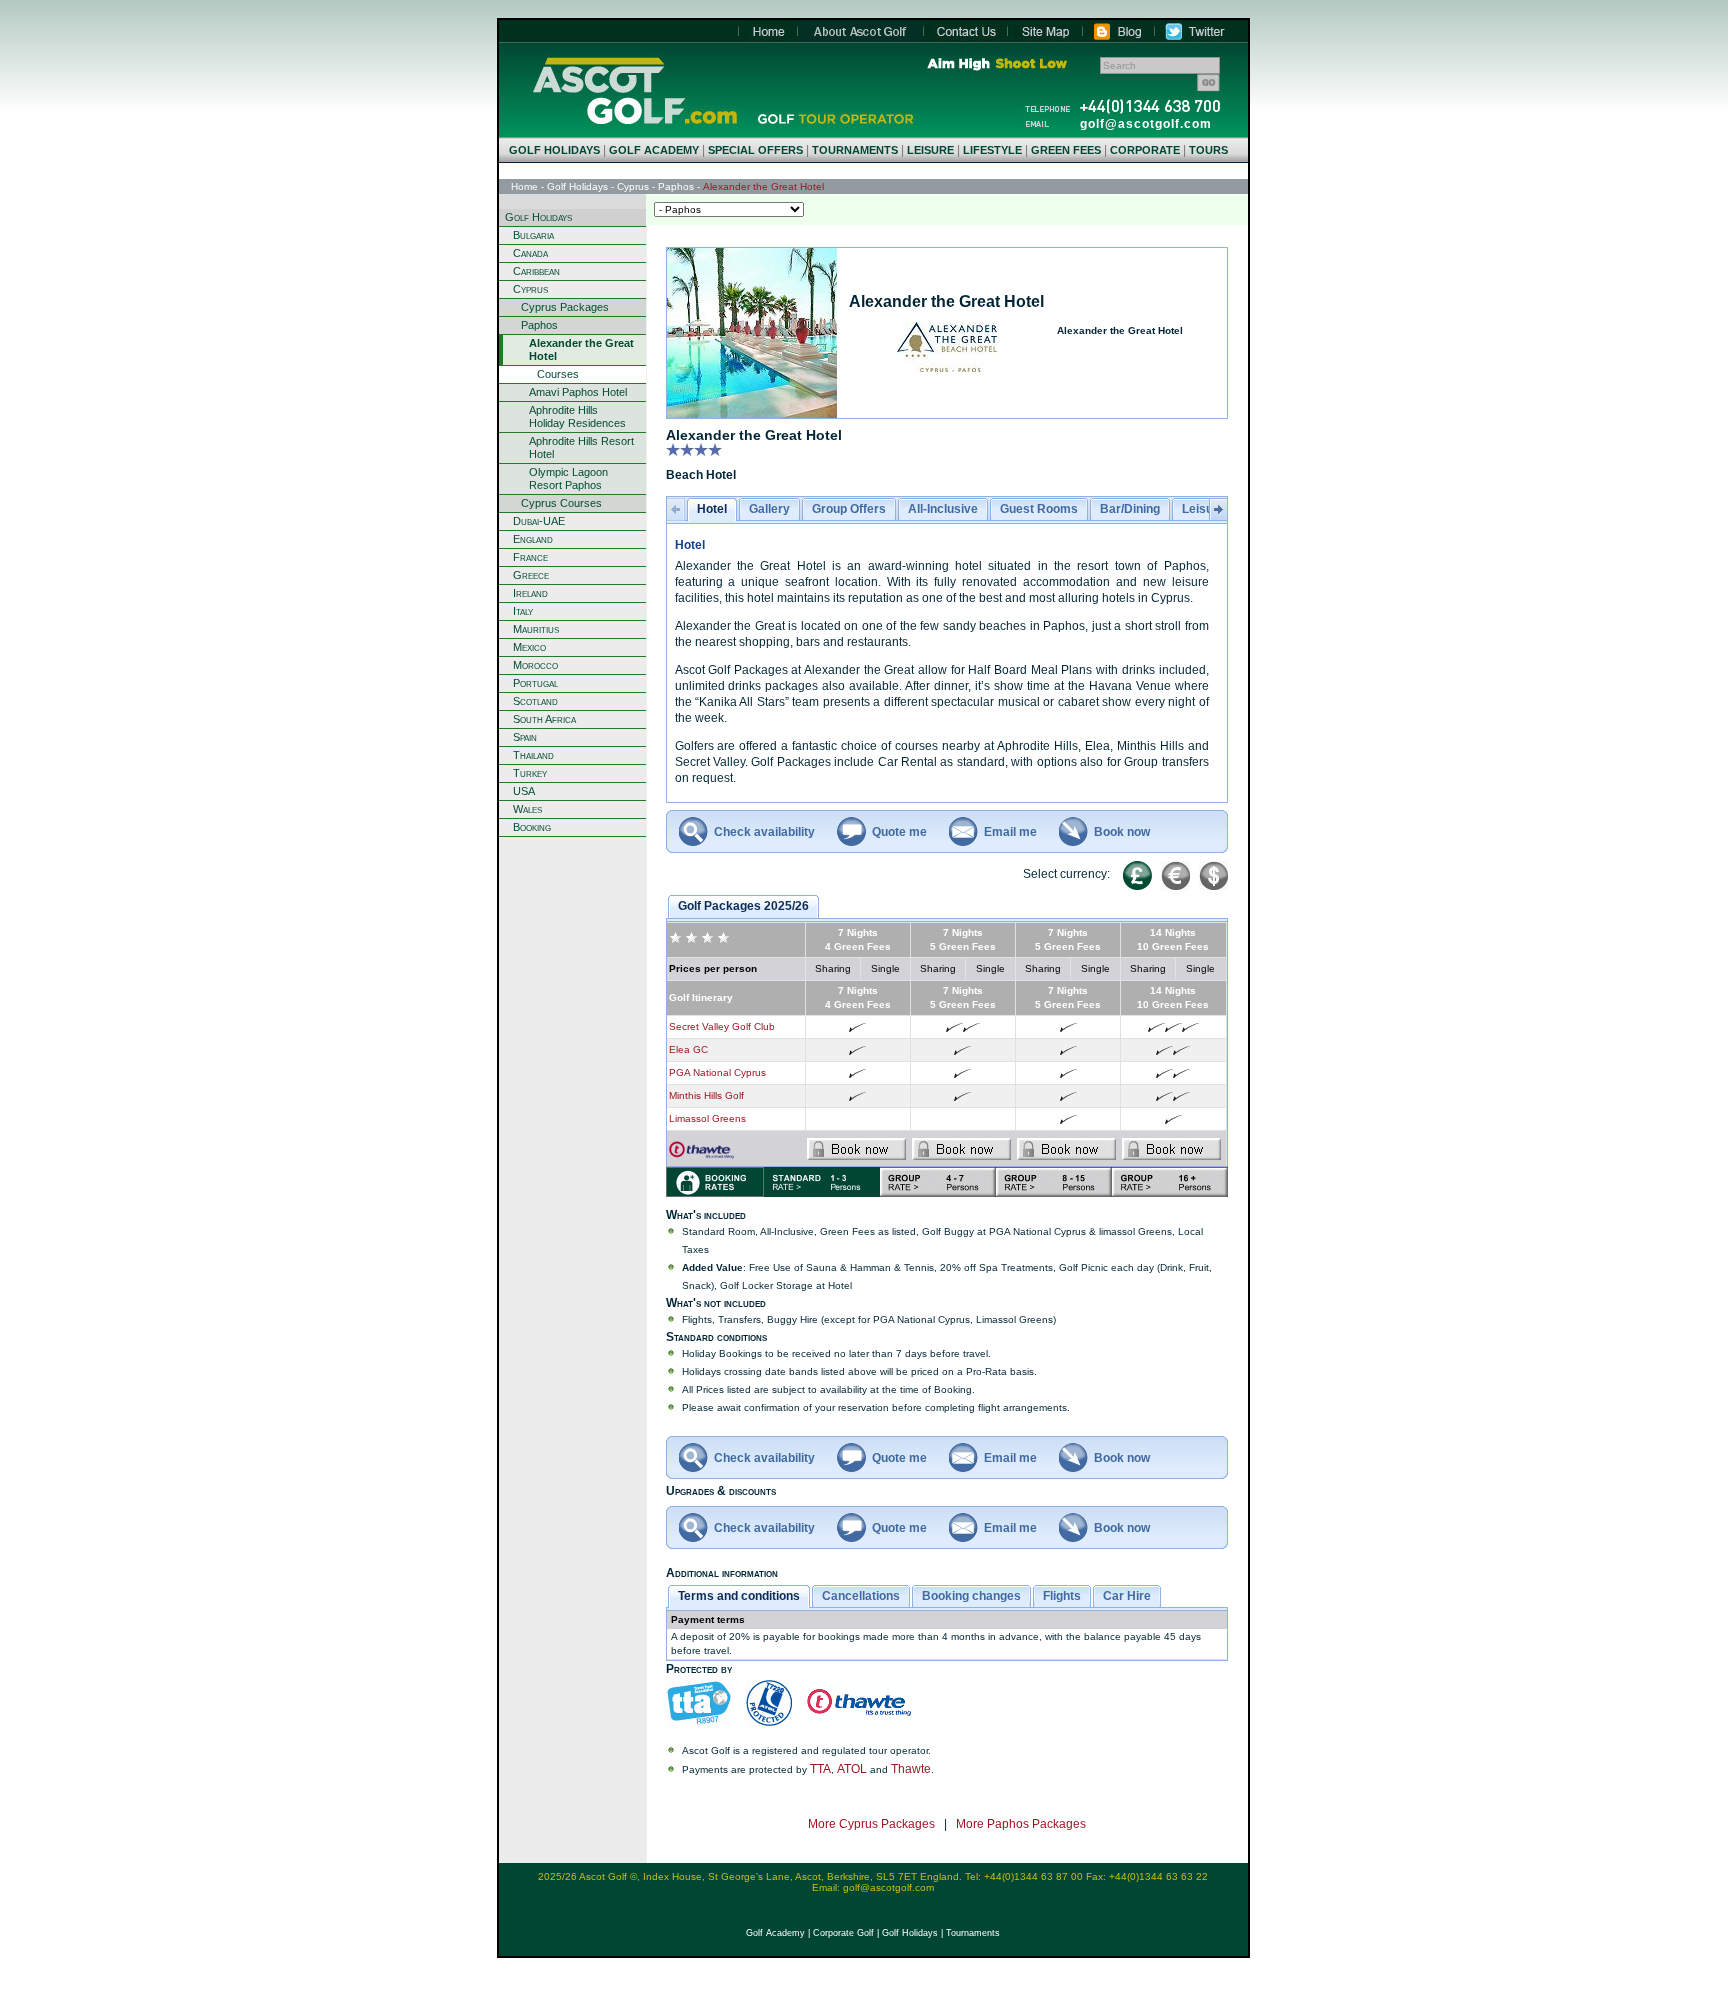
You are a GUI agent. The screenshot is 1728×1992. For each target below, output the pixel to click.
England (533, 539)
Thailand (533, 755)
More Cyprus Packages (871, 1824)
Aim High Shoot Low (996, 64)
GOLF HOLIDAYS (554, 150)
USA (524, 791)
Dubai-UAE (539, 521)
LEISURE (930, 150)
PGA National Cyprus (717, 1072)
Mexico (529, 647)
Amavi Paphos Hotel (578, 392)
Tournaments (973, 1933)
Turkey (530, 773)
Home (634, 90)
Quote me (899, 832)
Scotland (535, 701)
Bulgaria (533, 235)
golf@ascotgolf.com (1146, 124)
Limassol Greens (707, 1118)
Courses (558, 374)
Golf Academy (775, 1933)
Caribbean (536, 271)
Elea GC (688, 1049)
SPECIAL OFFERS (755, 150)
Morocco (535, 665)
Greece (531, 575)
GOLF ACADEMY (654, 150)
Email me (1010, 832)
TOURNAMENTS (855, 150)
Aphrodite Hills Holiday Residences (577, 416)
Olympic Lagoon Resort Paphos (568, 478)
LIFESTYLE (992, 150)
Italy (523, 611)
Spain (525, 737)
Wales (527, 809)
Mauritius (536, 629)
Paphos (676, 186)
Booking (532, 827)
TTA (820, 1769)
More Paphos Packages (1021, 1824)
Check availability (764, 832)
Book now (1122, 832)
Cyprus (633, 186)
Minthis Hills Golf (706, 1095)
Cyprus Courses (561, 503)
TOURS (1208, 150)
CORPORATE (1145, 150)
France (530, 557)
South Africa (544, 719)
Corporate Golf (843, 1933)
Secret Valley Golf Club (722, 1026)
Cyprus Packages (565, 307)
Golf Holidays (577, 186)
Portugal (535, 683)
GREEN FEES (1066, 150)
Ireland (530, 593)
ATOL (852, 1769)
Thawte (911, 1769)
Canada (530, 253)
